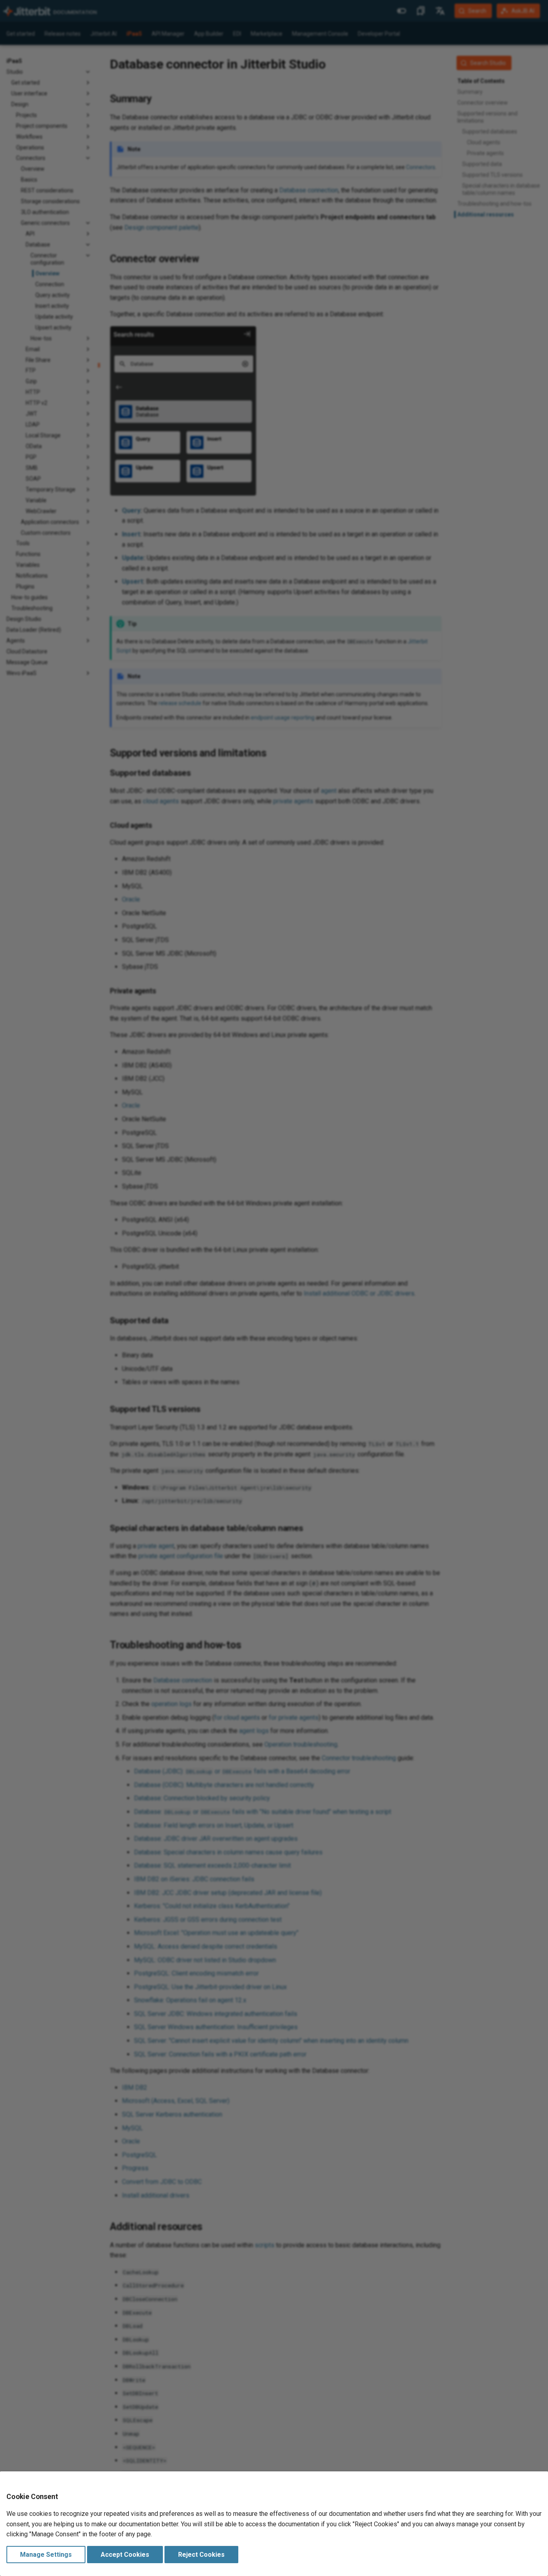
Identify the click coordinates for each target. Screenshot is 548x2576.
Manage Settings (46, 2555)
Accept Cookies (125, 2555)
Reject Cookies (201, 2555)
